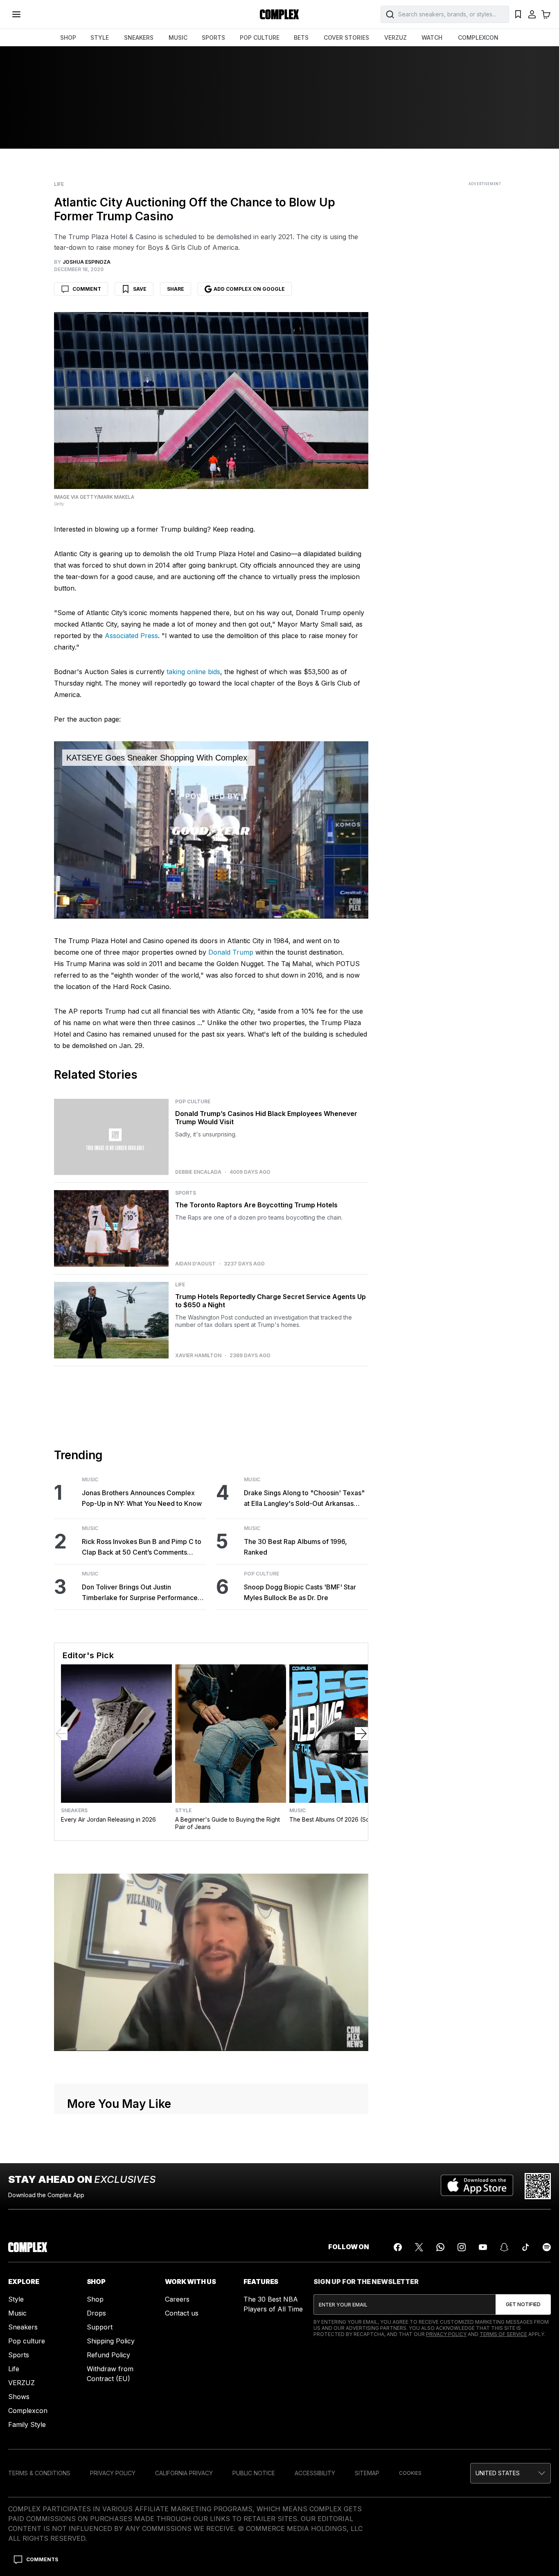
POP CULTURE (260, 37)
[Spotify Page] (547, 2247)
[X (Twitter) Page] (419, 2247)
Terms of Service (503, 2334)
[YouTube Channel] (483, 2247)
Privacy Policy (446, 2334)
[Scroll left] (61, 1734)
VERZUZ (396, 37)
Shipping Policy (111, 2341)
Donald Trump (231, 952)
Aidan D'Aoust (195, 1264)
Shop (95, 2299)
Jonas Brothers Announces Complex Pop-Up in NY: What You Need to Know (142, 1498)
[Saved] (518, 14)
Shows (19, 2397)
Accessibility (315, 2473)
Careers (177, 2299)
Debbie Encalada (198, 1172)
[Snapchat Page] (504, 2247)
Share (176, 289)
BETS (301, 37)
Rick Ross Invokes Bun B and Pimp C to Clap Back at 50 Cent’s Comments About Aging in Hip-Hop (142, 1547)
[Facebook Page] (398, 2247)
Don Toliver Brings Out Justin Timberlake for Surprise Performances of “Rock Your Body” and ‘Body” (141, 1593)
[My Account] (532, 14)
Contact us (182, 2313)
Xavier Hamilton (198, 1356)
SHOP (68, 37)
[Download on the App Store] (477, 2186)
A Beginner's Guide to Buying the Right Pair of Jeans (228, 1823)
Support (100, 2327)
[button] (511, 2473)
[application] (211, 830)
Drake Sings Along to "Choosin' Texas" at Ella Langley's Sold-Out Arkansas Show (304, 1499)
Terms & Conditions (39, 2473)
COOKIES (410, 2473)
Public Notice (254, 2473)
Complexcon (28, 2411)
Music (90, 1480)
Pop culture (27, 2341)
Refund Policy (108, 2355)
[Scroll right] (361, 1734)
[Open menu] (16, 14)
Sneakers (74, 1811)
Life (59, 184)
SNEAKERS (139, 37)
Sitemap (367, 2473)
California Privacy (184, 2473)
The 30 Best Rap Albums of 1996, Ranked (295, 1547)
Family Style (27, 2424)
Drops (96, 2313)
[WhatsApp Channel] (440, 2247)
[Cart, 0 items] (546, 14)
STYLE (100, 37)
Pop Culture (193, 1102)
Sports (186, 1193)
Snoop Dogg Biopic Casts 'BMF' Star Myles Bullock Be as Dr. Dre (300, 1592)
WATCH (432, 37)
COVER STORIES (346, 37)
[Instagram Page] (462, 2247)
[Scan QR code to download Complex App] (538, 2186)
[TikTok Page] (525, 2247)
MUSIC (178, 37)
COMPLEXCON (478, 37)
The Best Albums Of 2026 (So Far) (336, 1819)
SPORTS (213, 37)
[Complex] (279, 14)
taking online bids (193, 672)
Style (183, 1811)
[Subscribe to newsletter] (523, 2304)
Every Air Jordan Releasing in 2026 (108, 1819)
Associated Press (131, 636)
